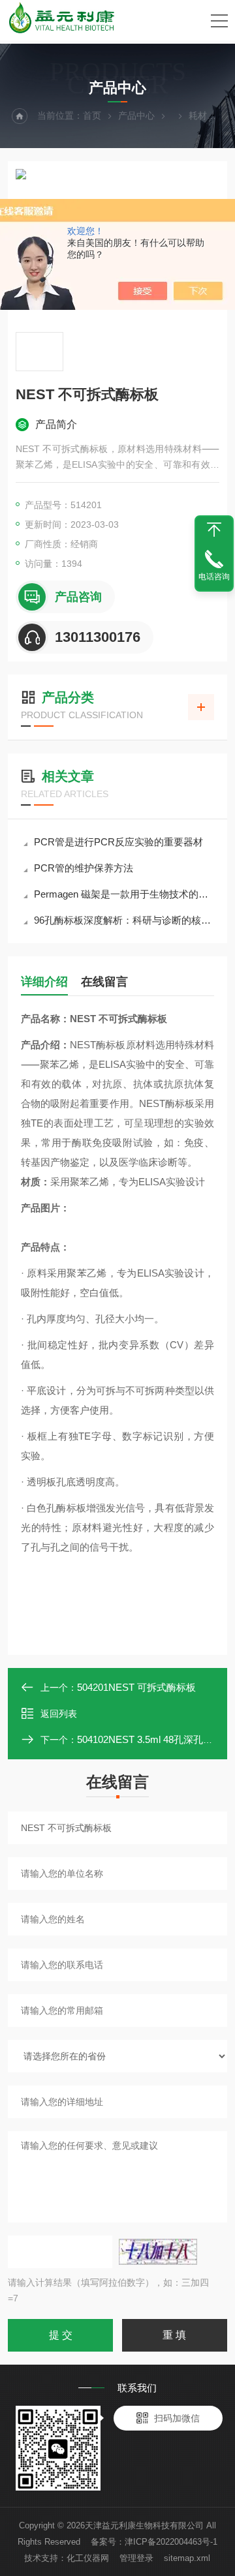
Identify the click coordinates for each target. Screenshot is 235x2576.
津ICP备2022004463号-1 (171, 2542)
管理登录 (136, 2558)
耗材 (198, 115)
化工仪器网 (88, 2558)
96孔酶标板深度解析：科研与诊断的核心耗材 (124, 920)
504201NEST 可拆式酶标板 (136, 1687)
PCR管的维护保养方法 (84, 868)
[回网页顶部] (214, 530)
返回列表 (59, 1714)
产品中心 (136, 115)
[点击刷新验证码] (158, 2252)
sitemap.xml (187, 2558)
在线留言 (104, 982)
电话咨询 (214, 577)
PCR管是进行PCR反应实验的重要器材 (118, 842)
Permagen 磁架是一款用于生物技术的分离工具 (124, 894)
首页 (92, 115)
